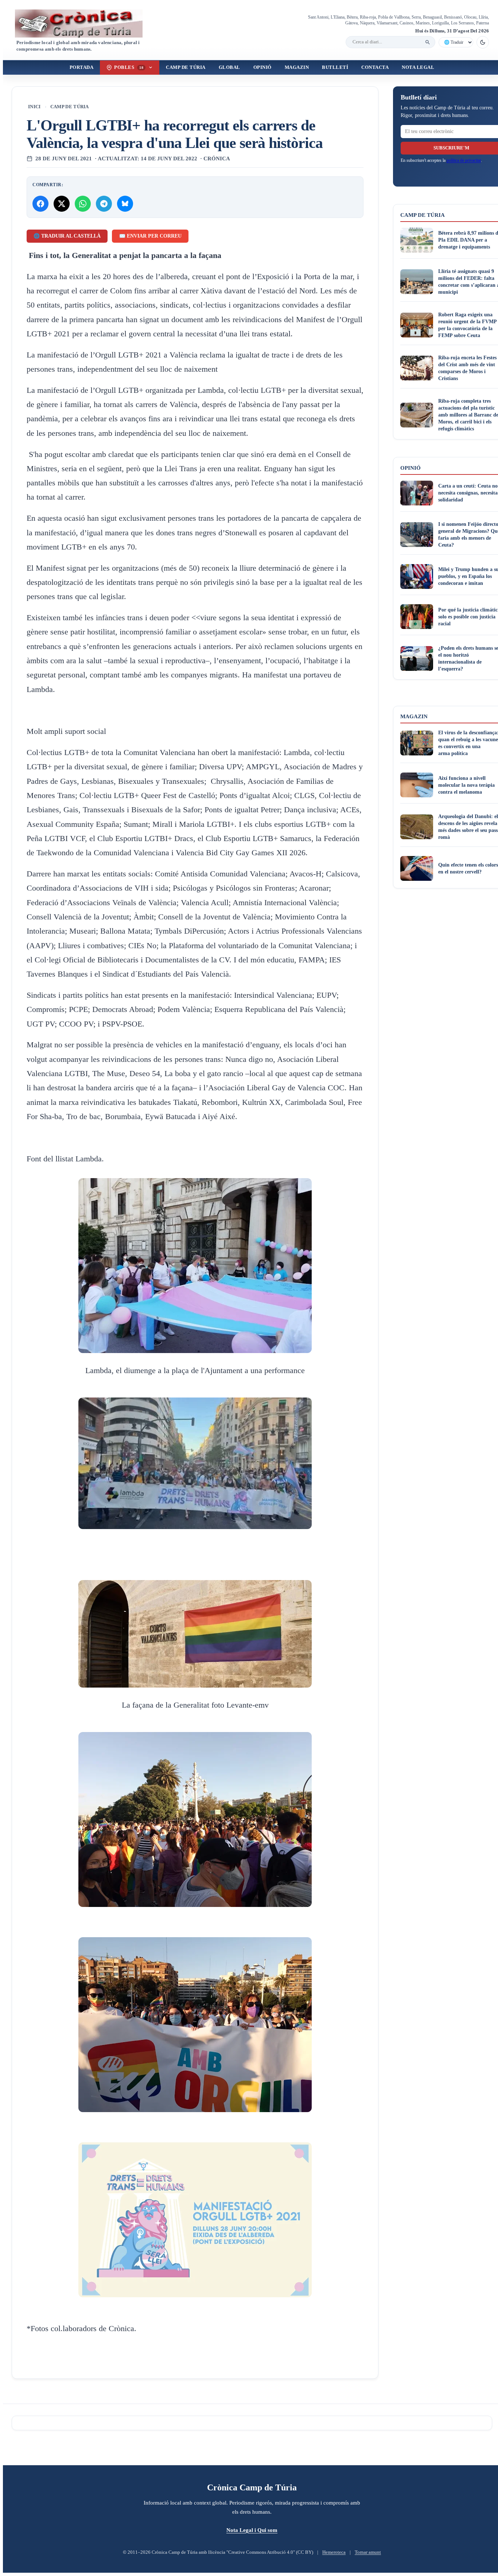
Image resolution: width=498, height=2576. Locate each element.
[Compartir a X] (62, 204)
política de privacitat (464, 160)
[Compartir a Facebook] (40, 204)
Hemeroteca (334, 2552)
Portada (82, 67)
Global (229, 67)
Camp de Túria (186, 67)
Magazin (297, 67)
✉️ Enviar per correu (150, 236)
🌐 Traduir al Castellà (67, 236)
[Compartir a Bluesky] (125, 204)
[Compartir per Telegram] (104, 204)
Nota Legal (418, 67)
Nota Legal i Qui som (252, 2530)
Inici (34, 107)
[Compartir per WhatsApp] (83, 204)
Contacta (375, 67)
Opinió (262, 67)
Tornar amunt (368, 2552)
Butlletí (335, 67)
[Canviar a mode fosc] (483, 42)
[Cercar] (428, 42)
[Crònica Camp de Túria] (85, 24)
